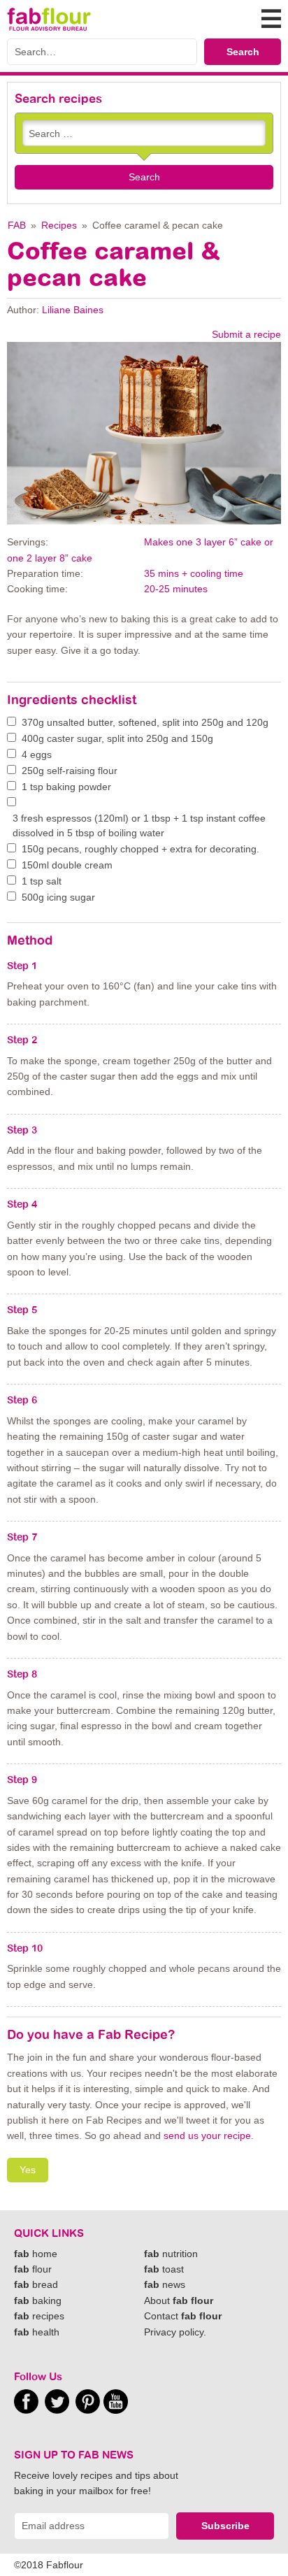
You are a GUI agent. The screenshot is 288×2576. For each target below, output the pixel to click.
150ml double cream (67, 865)
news (165, 2284)
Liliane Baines (73, 310)
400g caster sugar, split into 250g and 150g (117, 738)
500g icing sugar (58, 897)
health (37, 2332)
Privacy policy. (175, 2332)
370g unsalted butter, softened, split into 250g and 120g (145, 722)
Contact (183, 2316)
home (36, 2254)
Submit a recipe (246, 334)
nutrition (171, 2254)
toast (164, 2269)
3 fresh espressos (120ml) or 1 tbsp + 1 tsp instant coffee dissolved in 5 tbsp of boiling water (139, 825)
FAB (17, 225)
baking (38, 2300)
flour (33, 2269)
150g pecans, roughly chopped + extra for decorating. (141, 849)
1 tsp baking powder (66, 787)
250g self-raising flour (70, 771)
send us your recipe (207, 2135)
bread (36, 2284)
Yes (28, 2170)
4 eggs (37, 754)
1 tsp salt (42, 881)
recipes (39, 2316)
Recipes (59, 225)
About (179, 2300)
